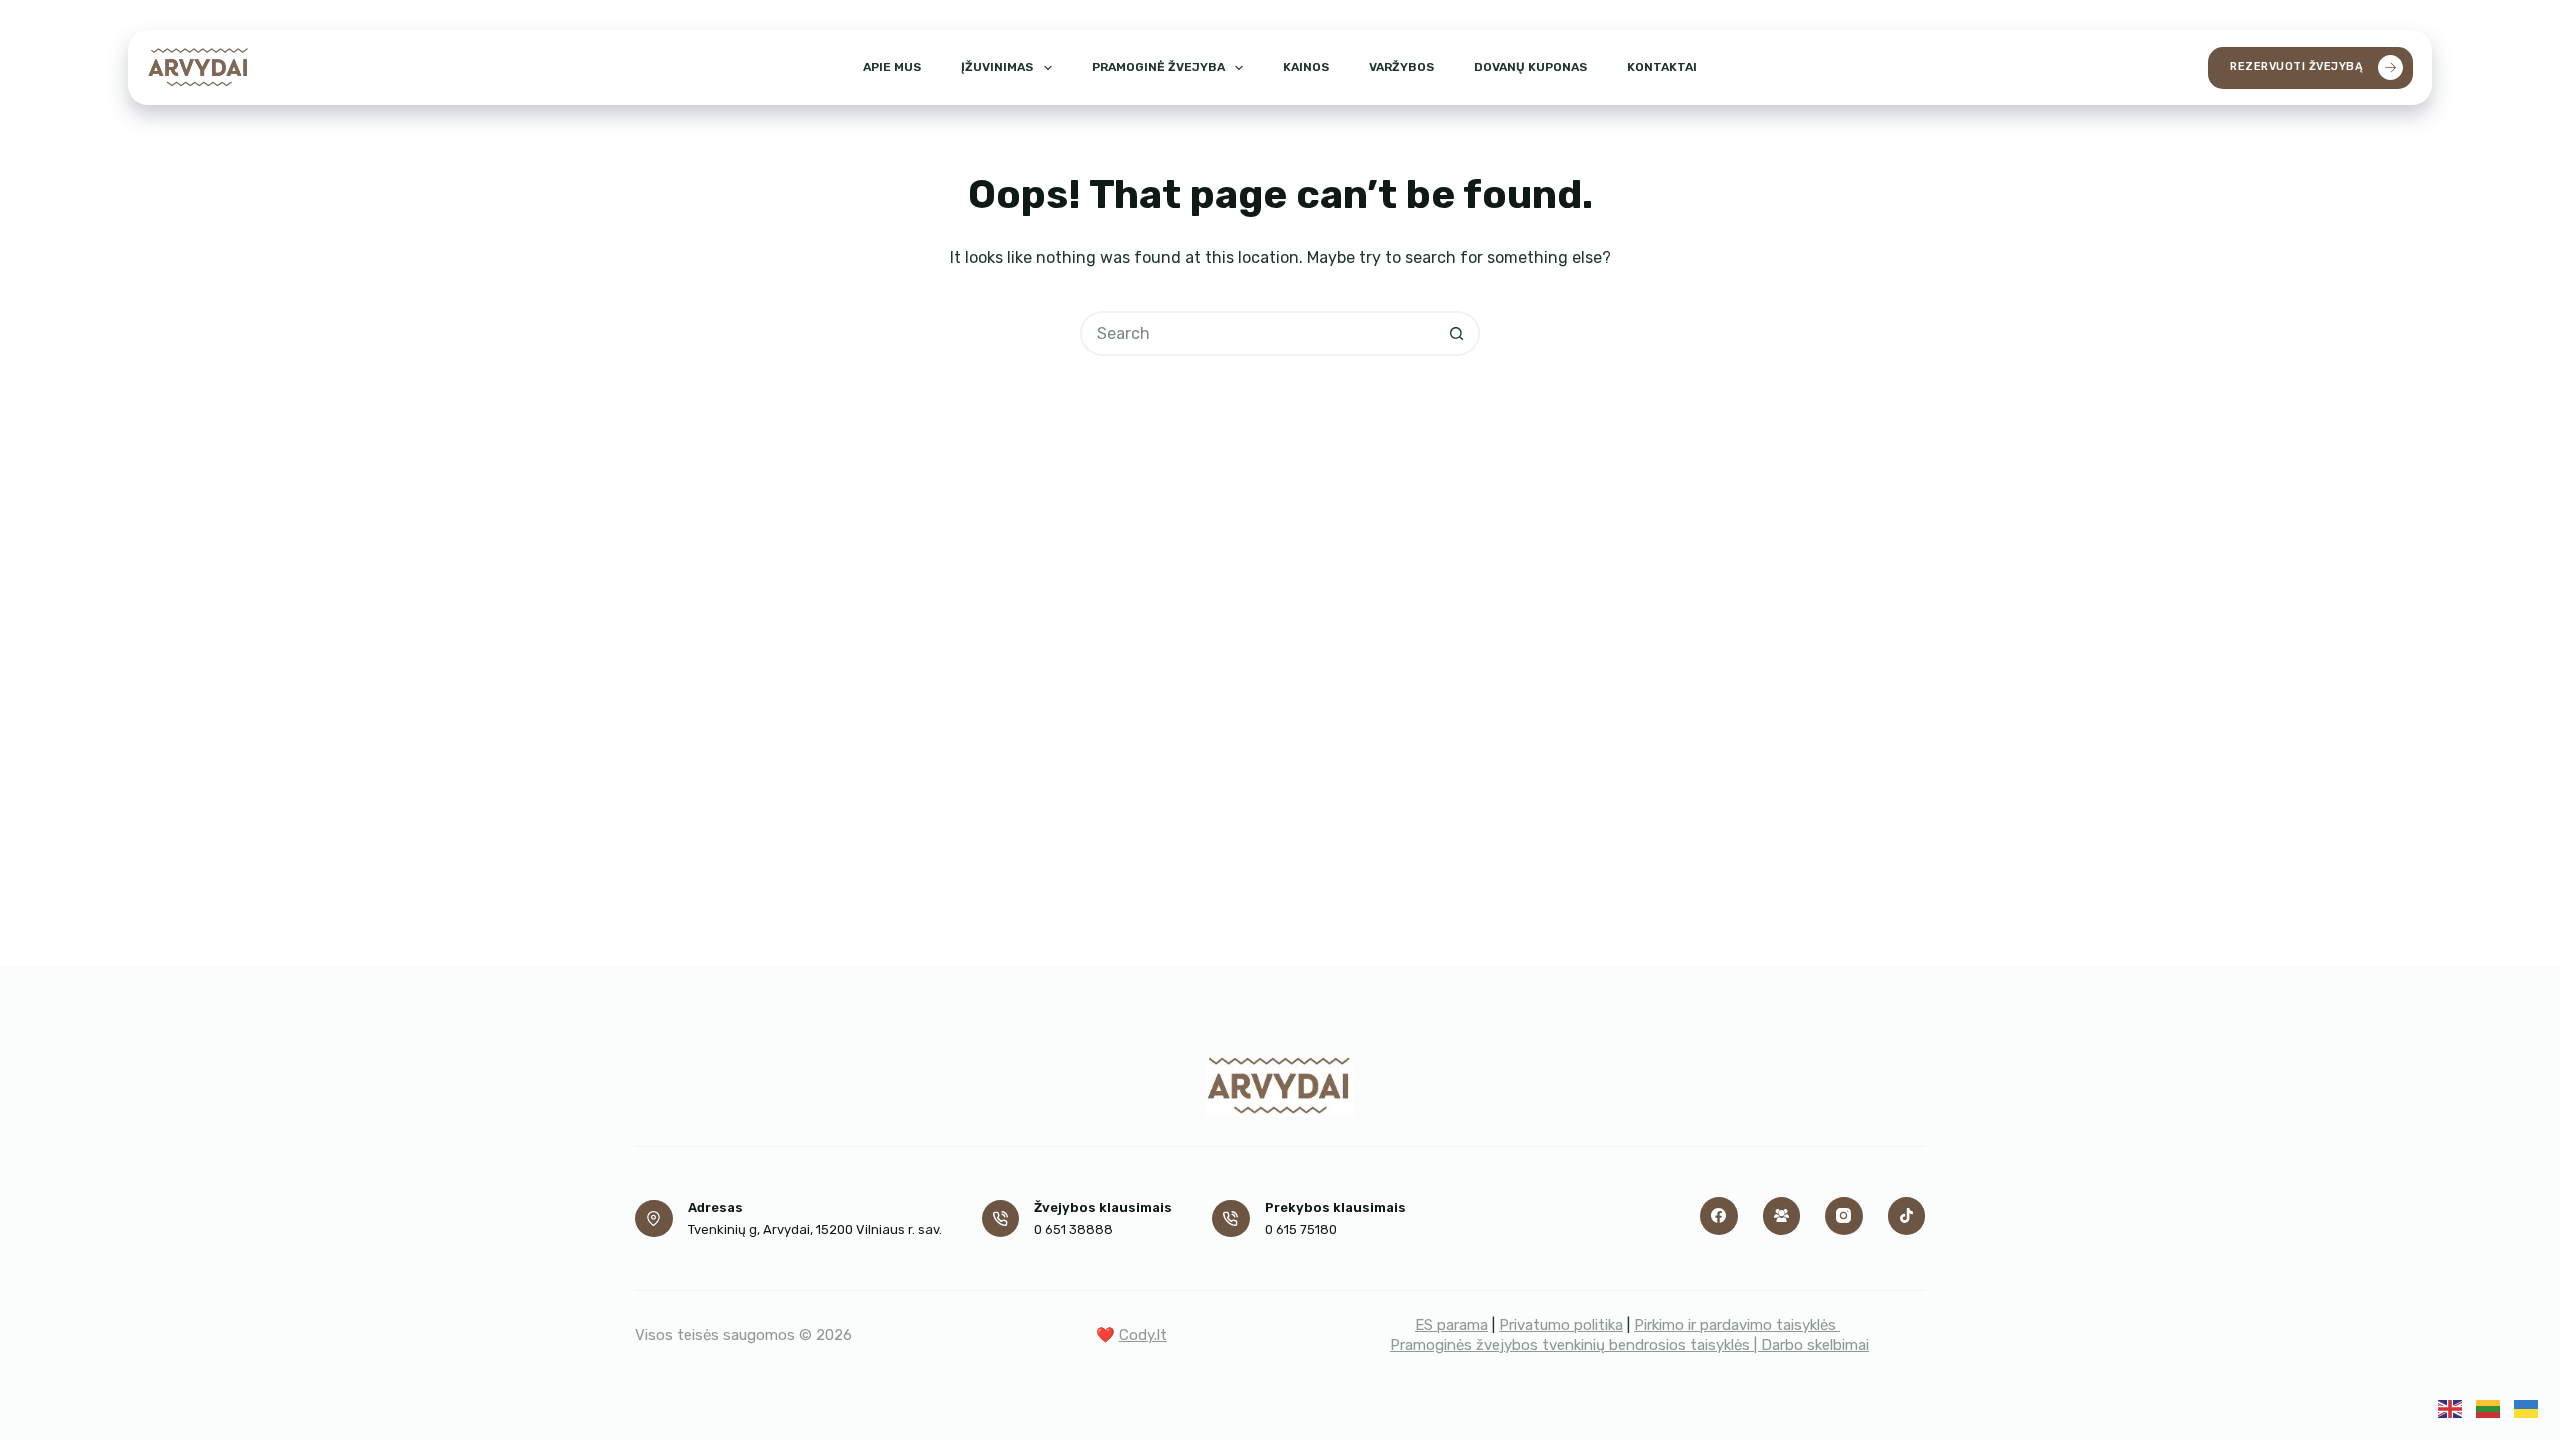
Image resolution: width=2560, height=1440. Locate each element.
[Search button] (1457, 333)
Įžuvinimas (997, 67)
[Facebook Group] (1782, 1216)
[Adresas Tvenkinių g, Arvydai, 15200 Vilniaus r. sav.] (654, 1219)
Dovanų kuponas (1530, 67)
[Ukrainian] (2526, 1407)
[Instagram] (1844, 1216)
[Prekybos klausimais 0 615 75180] (1231, 1219)
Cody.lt (1143, 1335)
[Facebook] (1719, 1216)
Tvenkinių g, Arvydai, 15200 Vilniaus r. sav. (815, 1229)
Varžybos (1401, 67)
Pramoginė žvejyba (1158, 67)
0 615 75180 (1301, 1229)
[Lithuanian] (2488, 1407)
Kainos (1306, 67)
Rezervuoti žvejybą (2296, 66)
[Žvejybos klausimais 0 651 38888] (1001, 1219)
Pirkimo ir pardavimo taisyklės (1737, 1325)
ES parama (1451, 1325)
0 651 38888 (1073, 1229)
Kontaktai (1662, 67)
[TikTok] (1907, 1216)
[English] (2450, 1407)
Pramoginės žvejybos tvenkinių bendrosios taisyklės (1572, 1345)
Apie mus (892, 67)
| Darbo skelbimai (1811, 1345)
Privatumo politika (1561, 1325)
